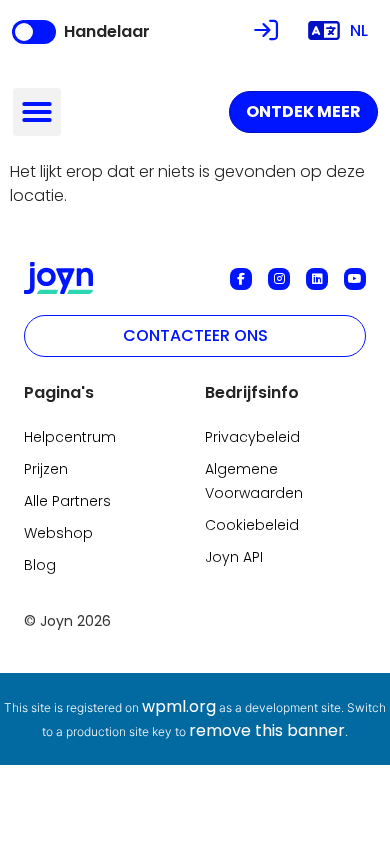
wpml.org (179, 706)
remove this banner (267, 730)
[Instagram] (279, 279)
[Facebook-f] (241, 279)
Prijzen (46, 469)
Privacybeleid (252, 437)
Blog (40, 565)
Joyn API (234, 557)
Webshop (58, 533)
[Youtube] (355, 279)
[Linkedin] (317, 279)
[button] (37, 112)
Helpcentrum (70, 437)
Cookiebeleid (252, 525)
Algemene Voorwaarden (254, 481)
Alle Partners (67, 501)
